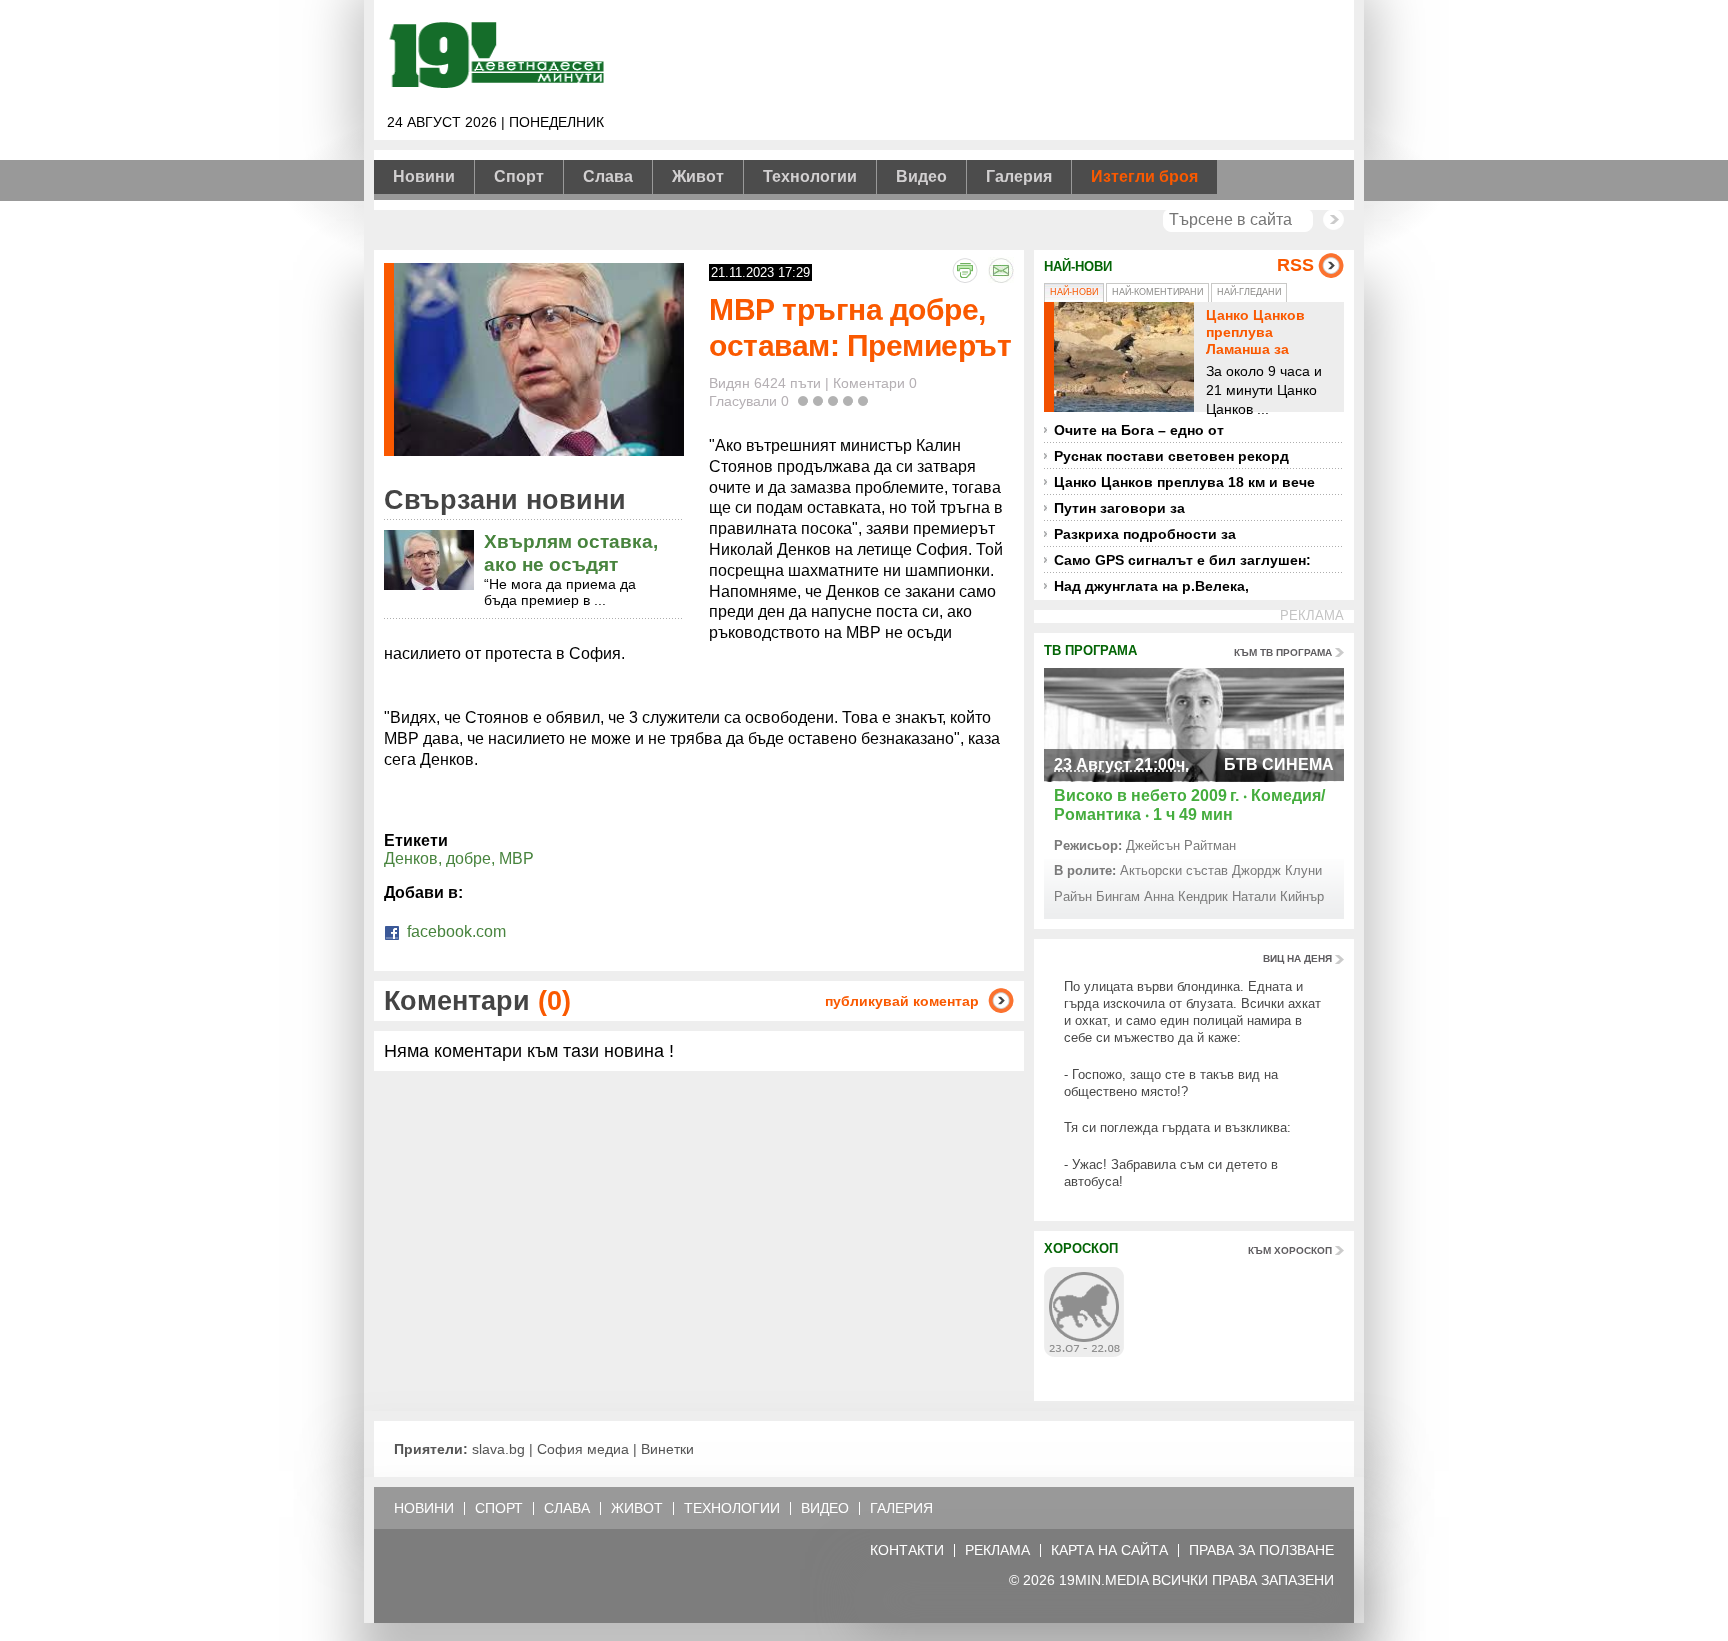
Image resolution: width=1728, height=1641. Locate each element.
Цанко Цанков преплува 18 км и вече (1184, 482)
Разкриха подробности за (1145, 534)
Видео (921, 176)
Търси (1333, 219)
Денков (411, 858)
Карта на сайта (1109, 1550)
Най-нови (1074, 292)
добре (468, 858)
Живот (698, 176)
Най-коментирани (1157, 292)
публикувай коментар (902, 1001)
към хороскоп (1290, 1250)
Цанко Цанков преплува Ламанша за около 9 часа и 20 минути (1268, 348)
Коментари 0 (875, 383)
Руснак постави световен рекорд (1171, 456)
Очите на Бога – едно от (1139, 430)
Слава (608, 176)
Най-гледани (1249, 292)
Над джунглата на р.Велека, (1151, 586)
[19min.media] (494, 84)
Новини (424, 176)
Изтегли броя (1144, 176)
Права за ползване (1261, 1550)
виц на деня (1297, 958)
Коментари (477, 1000)
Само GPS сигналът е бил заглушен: (1182, 560)
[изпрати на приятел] (1001, 270)
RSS (1295, 265)
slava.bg (498, 1449)
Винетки (667, 1449)
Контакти (907, 1550)
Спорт (519, 176)
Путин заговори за (1119, 508)
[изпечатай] (965, 270)
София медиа (583, 1449)
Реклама (997, 1550)
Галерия (1019, 176)
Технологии (810, 176)
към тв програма (1283, 652)
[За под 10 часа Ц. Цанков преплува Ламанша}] (1124, 357)
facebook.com (454, 931)
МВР (516, 858)
